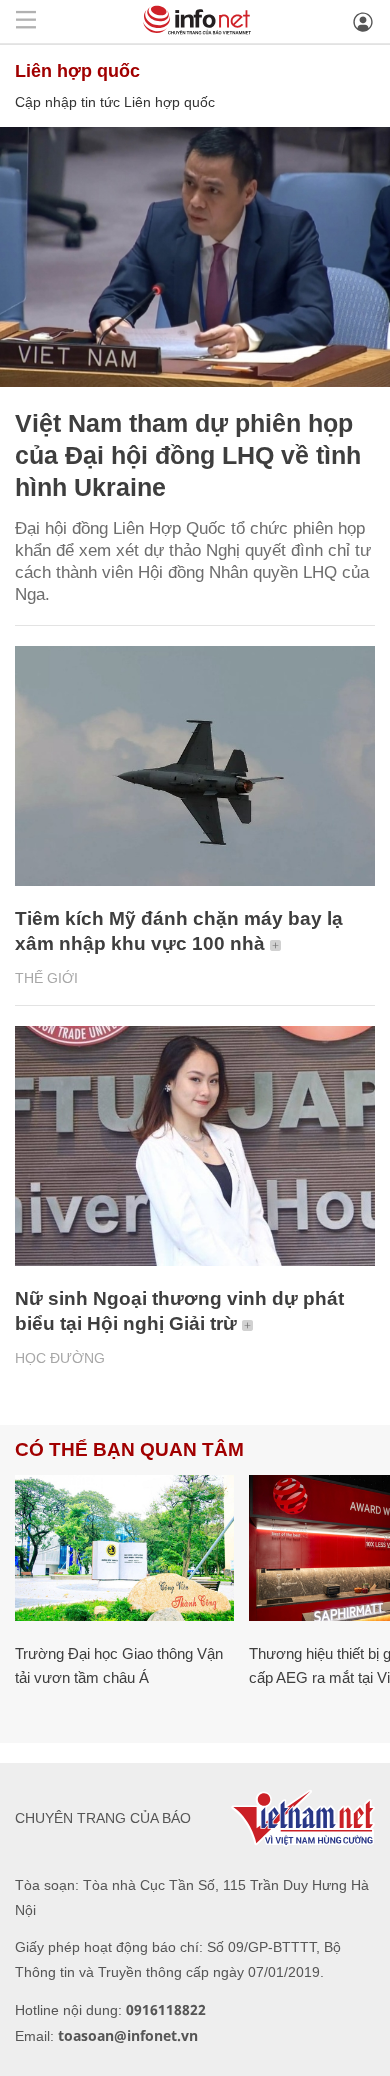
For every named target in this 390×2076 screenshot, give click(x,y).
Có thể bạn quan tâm (129, 1449)
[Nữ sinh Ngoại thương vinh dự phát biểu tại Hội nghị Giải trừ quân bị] (195, 1146)
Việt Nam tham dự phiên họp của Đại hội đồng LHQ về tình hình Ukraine (188, 455)
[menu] (26, 21)
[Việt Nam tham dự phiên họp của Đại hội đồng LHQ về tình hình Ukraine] (195, 257)
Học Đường (60, 1358)
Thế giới (46, 978)
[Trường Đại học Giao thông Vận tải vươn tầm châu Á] (124, 1548)
